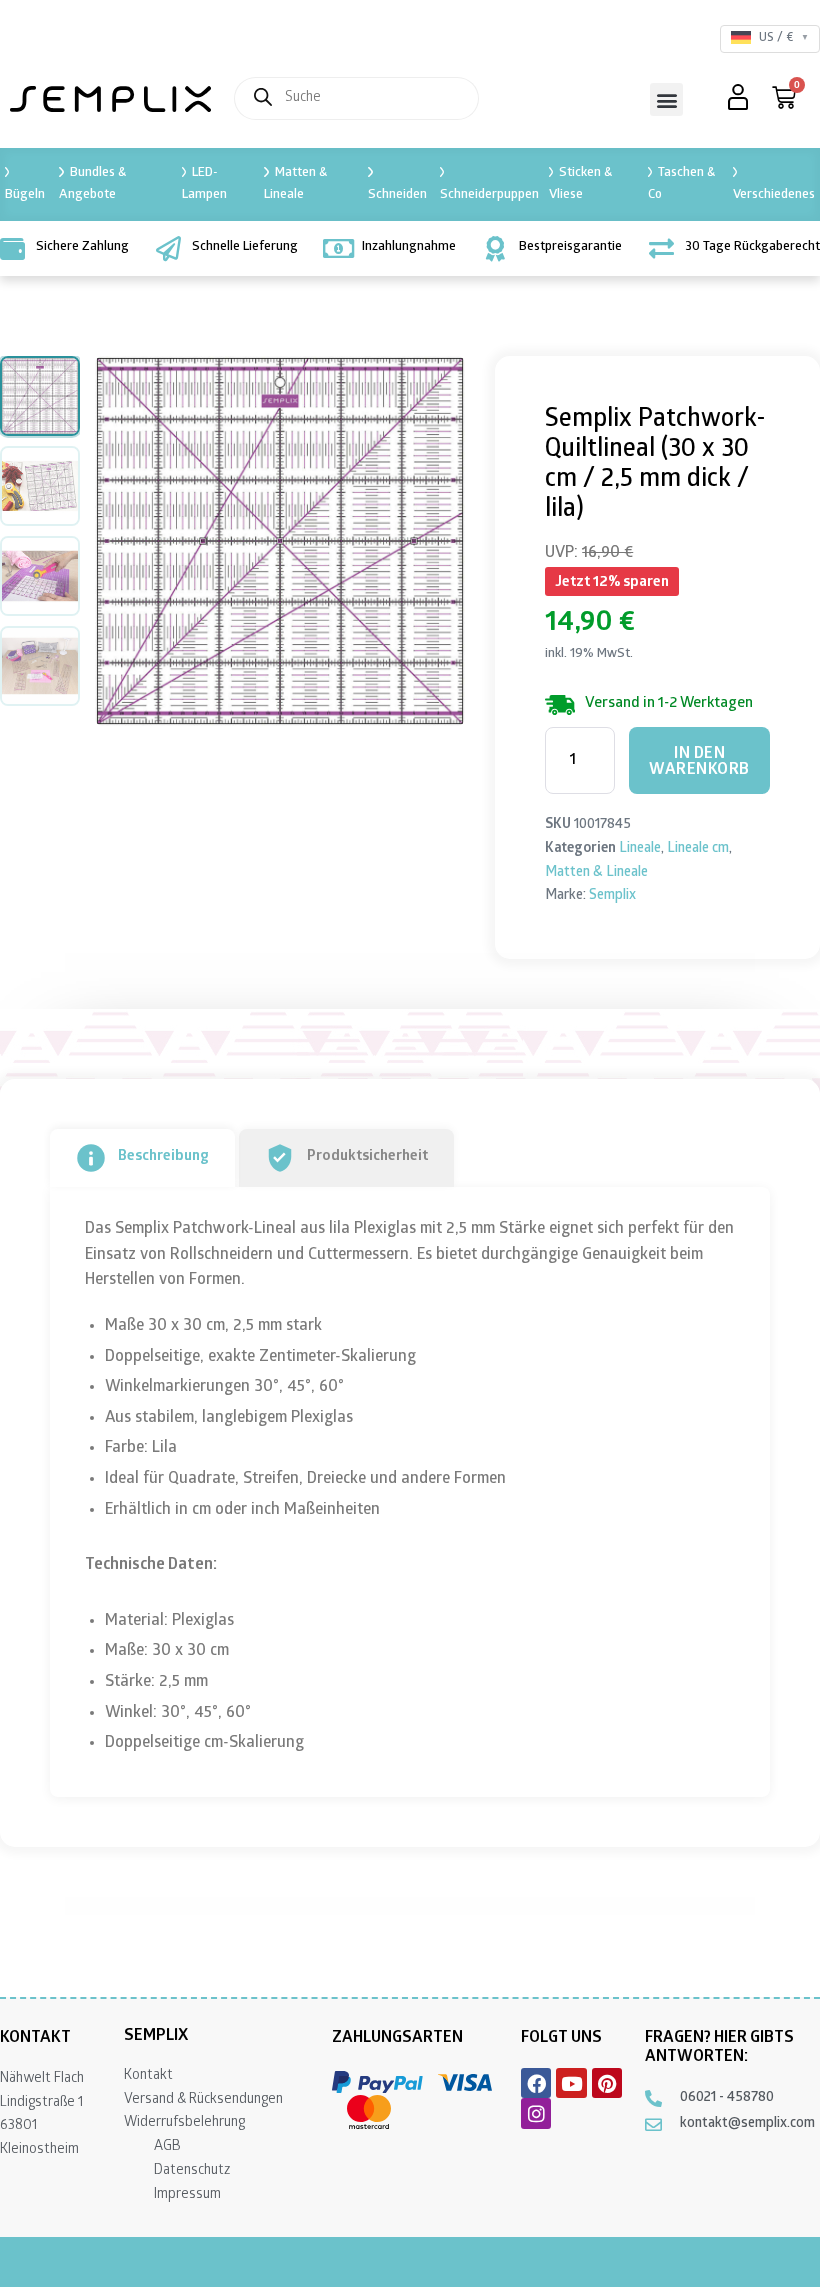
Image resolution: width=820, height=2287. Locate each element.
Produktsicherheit (367, 1157)
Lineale (640, 849)
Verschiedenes (774, 195)
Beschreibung (163, 1157)
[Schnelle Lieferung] (168, 248)
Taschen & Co (681, 184)
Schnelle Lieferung (245, 247)
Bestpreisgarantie (570, 247)
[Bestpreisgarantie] (495, 248)
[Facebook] (536, 2083)
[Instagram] (536, 2113)
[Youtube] (571, 2083)
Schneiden (397, 195)
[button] (666, 99)
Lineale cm (698, 849)
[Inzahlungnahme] (338, 248)
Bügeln (25, 195)
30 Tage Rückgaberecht (752, 247)
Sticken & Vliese (580, 184)
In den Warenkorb (699, 762)
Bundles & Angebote (92, 184)
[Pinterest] (607, 2083)
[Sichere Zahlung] (12, 248)
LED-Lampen (204, 184)
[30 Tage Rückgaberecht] (661, 248)
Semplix (612, 896)
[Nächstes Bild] (433, 541)
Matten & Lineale (295, 184)
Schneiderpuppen (489, 195)
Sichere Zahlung (82, 247)
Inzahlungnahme (409, 247)
